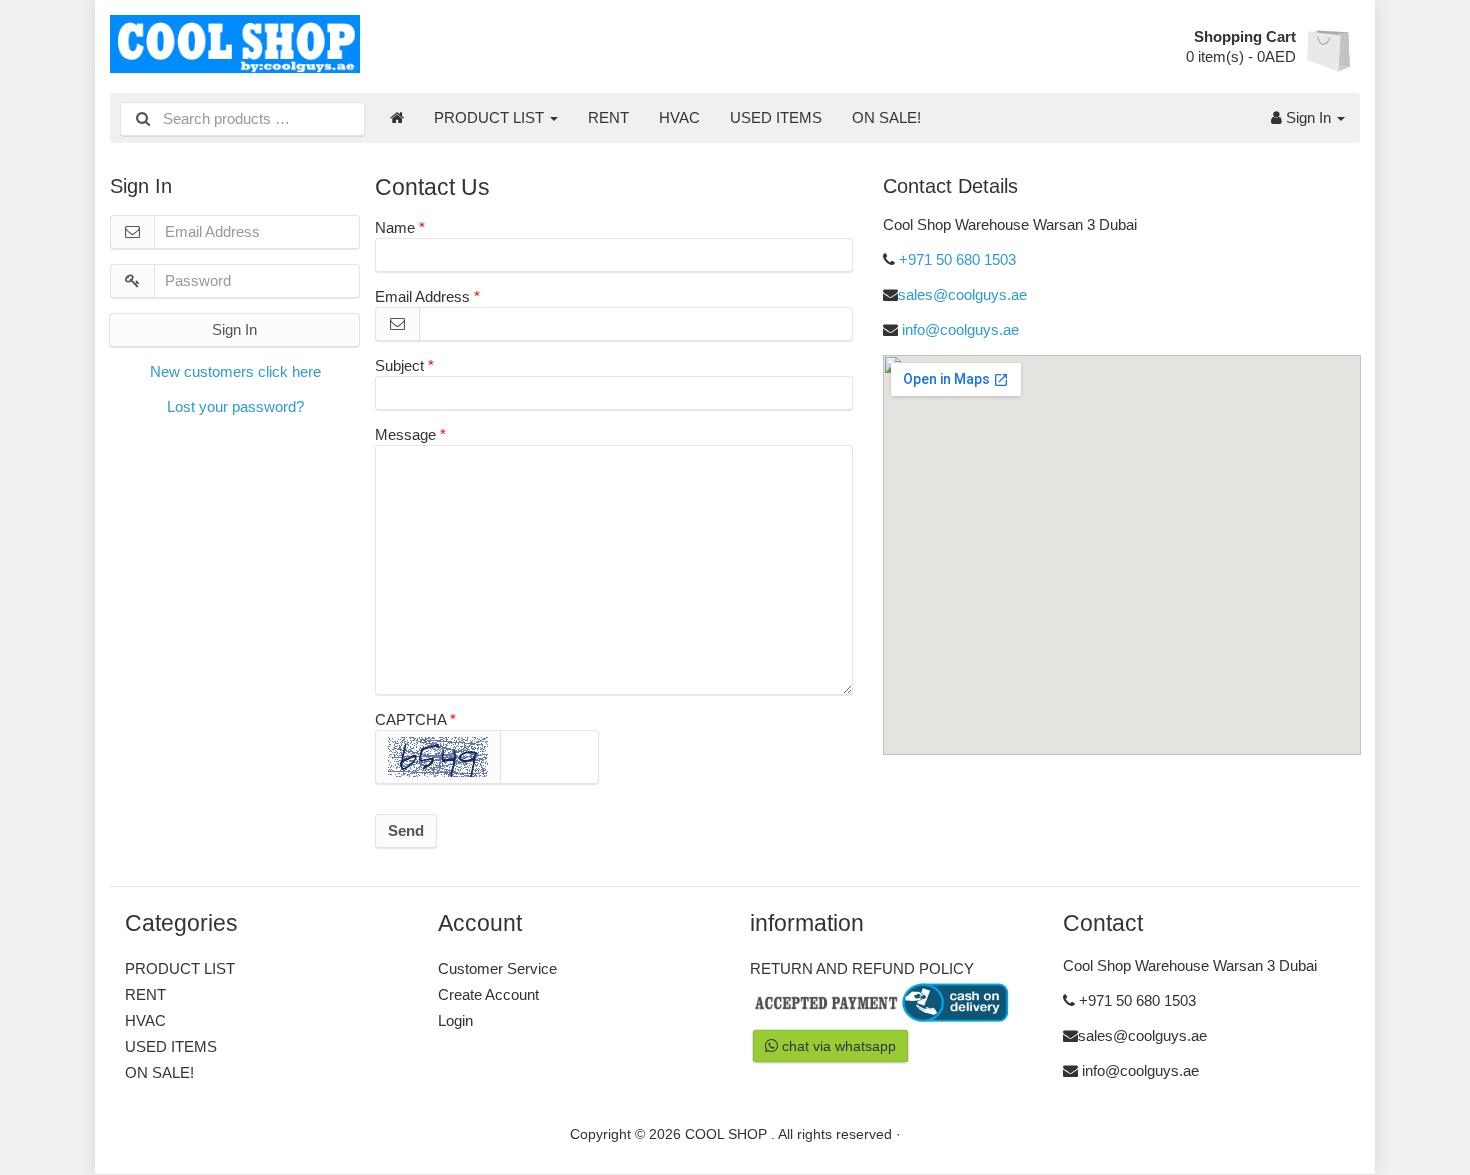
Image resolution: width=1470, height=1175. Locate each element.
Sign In (1308, 117)
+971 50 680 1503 (957, 259)
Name (395, 227)
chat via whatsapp (836, 1045)
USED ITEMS (776, 117)
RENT (608, 117)
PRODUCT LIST (491, 117)
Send (406, 830)
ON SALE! (886, 117)
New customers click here (235, 371)
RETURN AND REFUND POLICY (862, 968)
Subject (399, 365)
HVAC (679, 117)
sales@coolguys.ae (962, 294)
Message (405, 434)
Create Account (488, 994)
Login (455, 1020)
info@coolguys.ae (960, 329)
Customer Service (497, 968)
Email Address (422, 296)
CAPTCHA (410, 719)
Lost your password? (235, 406)
